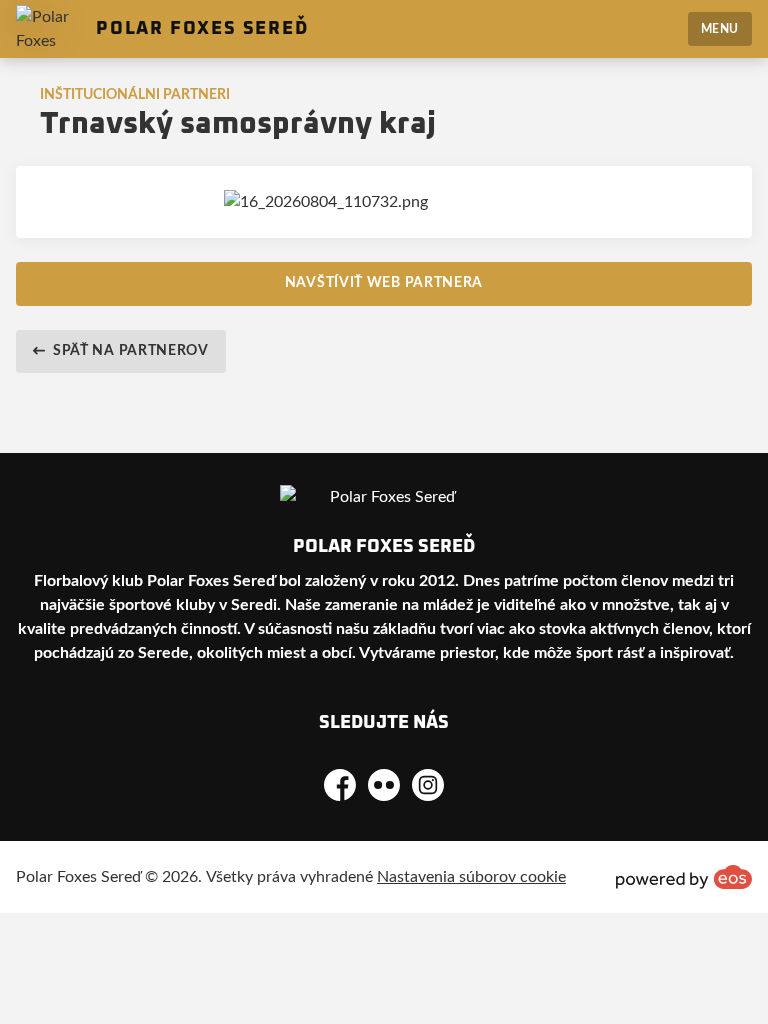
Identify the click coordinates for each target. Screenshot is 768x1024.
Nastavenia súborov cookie (471, 877)
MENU (720, 29)
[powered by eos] (684, 877)
